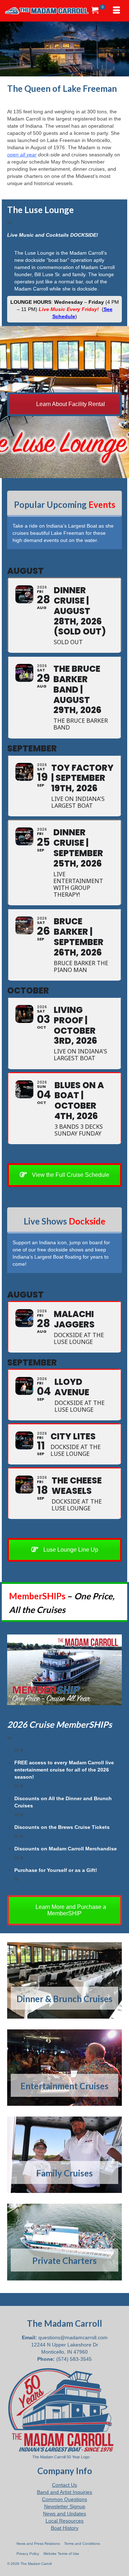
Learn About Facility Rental (70, 404)
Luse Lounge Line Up (70, 1550)
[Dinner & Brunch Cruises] (64, 1980)
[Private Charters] (64, 2242)
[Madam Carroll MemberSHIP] (64, 1670)
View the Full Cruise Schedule (70, 1175)
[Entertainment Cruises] (64, 2068)
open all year (22, 155)
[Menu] (116, 11)
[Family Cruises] (64, 2155)
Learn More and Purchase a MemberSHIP (70, 1910)
